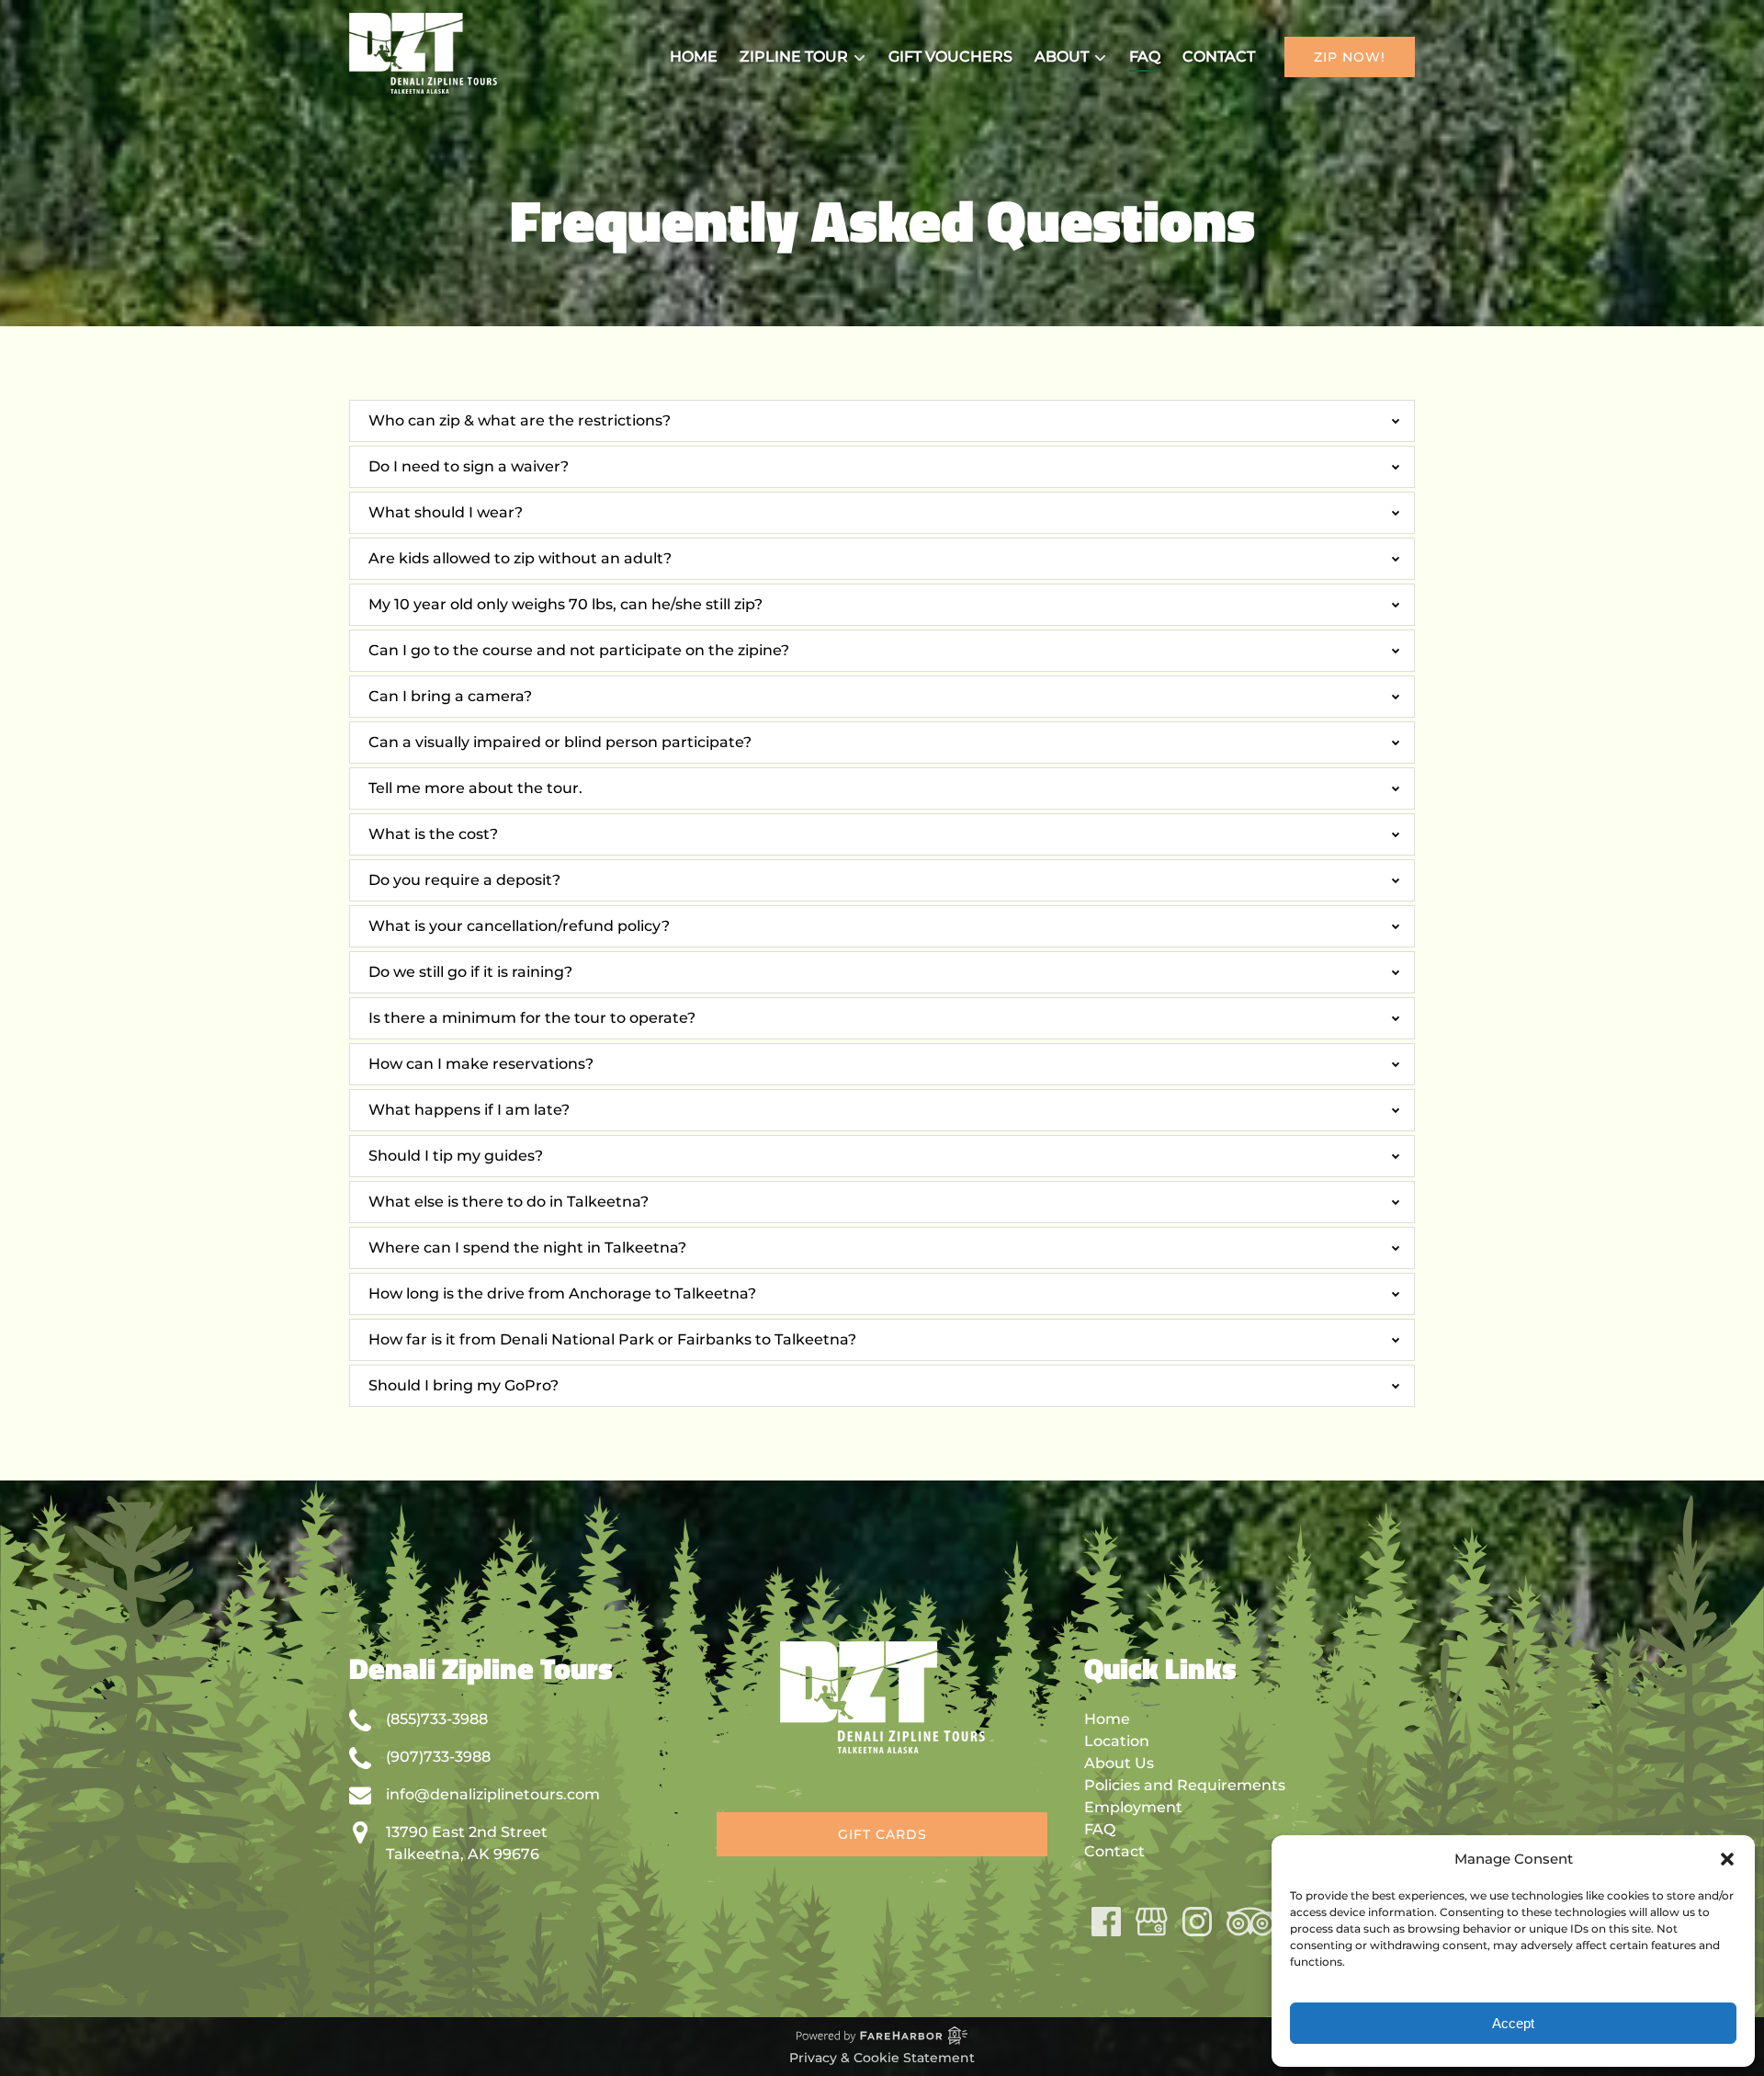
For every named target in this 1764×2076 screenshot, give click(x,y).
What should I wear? (446, 512)
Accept (1513, 2023)
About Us (1119, 1763)
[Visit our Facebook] (1106, 1922)
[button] (1727, 1859)
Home (694, 57)
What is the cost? (433, 834)
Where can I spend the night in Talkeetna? (527, 1248)
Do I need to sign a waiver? (469, 466)
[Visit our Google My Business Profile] (1152, 1922)
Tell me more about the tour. (475, 788)
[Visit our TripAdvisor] (1250, 1922)
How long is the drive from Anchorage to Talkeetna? (562, 1293)
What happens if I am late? (469, 1110)
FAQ (1145, 57)
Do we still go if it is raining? (470, 972)
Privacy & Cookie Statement (882, 2058)
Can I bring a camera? (450, 696)
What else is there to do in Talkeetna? (509, 1202)
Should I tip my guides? (456, 1156)
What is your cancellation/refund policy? (519, 926)
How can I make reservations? (481, 1064)
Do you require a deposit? (464, 880)
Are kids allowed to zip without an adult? (520, 558)
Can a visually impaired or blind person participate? (560, 742)
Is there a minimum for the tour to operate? (532, 1018)
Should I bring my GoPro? (464, 1385)
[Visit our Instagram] (1197, 1922)
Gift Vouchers (950, 57)
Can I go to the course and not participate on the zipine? (579, 650)
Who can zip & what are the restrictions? (520, 420)
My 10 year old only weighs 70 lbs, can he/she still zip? (565, 604)
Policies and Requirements (1185, 1785)
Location (1117, 1741)
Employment (1133, 1807)
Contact (1219, 57)
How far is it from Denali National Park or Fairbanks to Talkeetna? (612, 1339)
